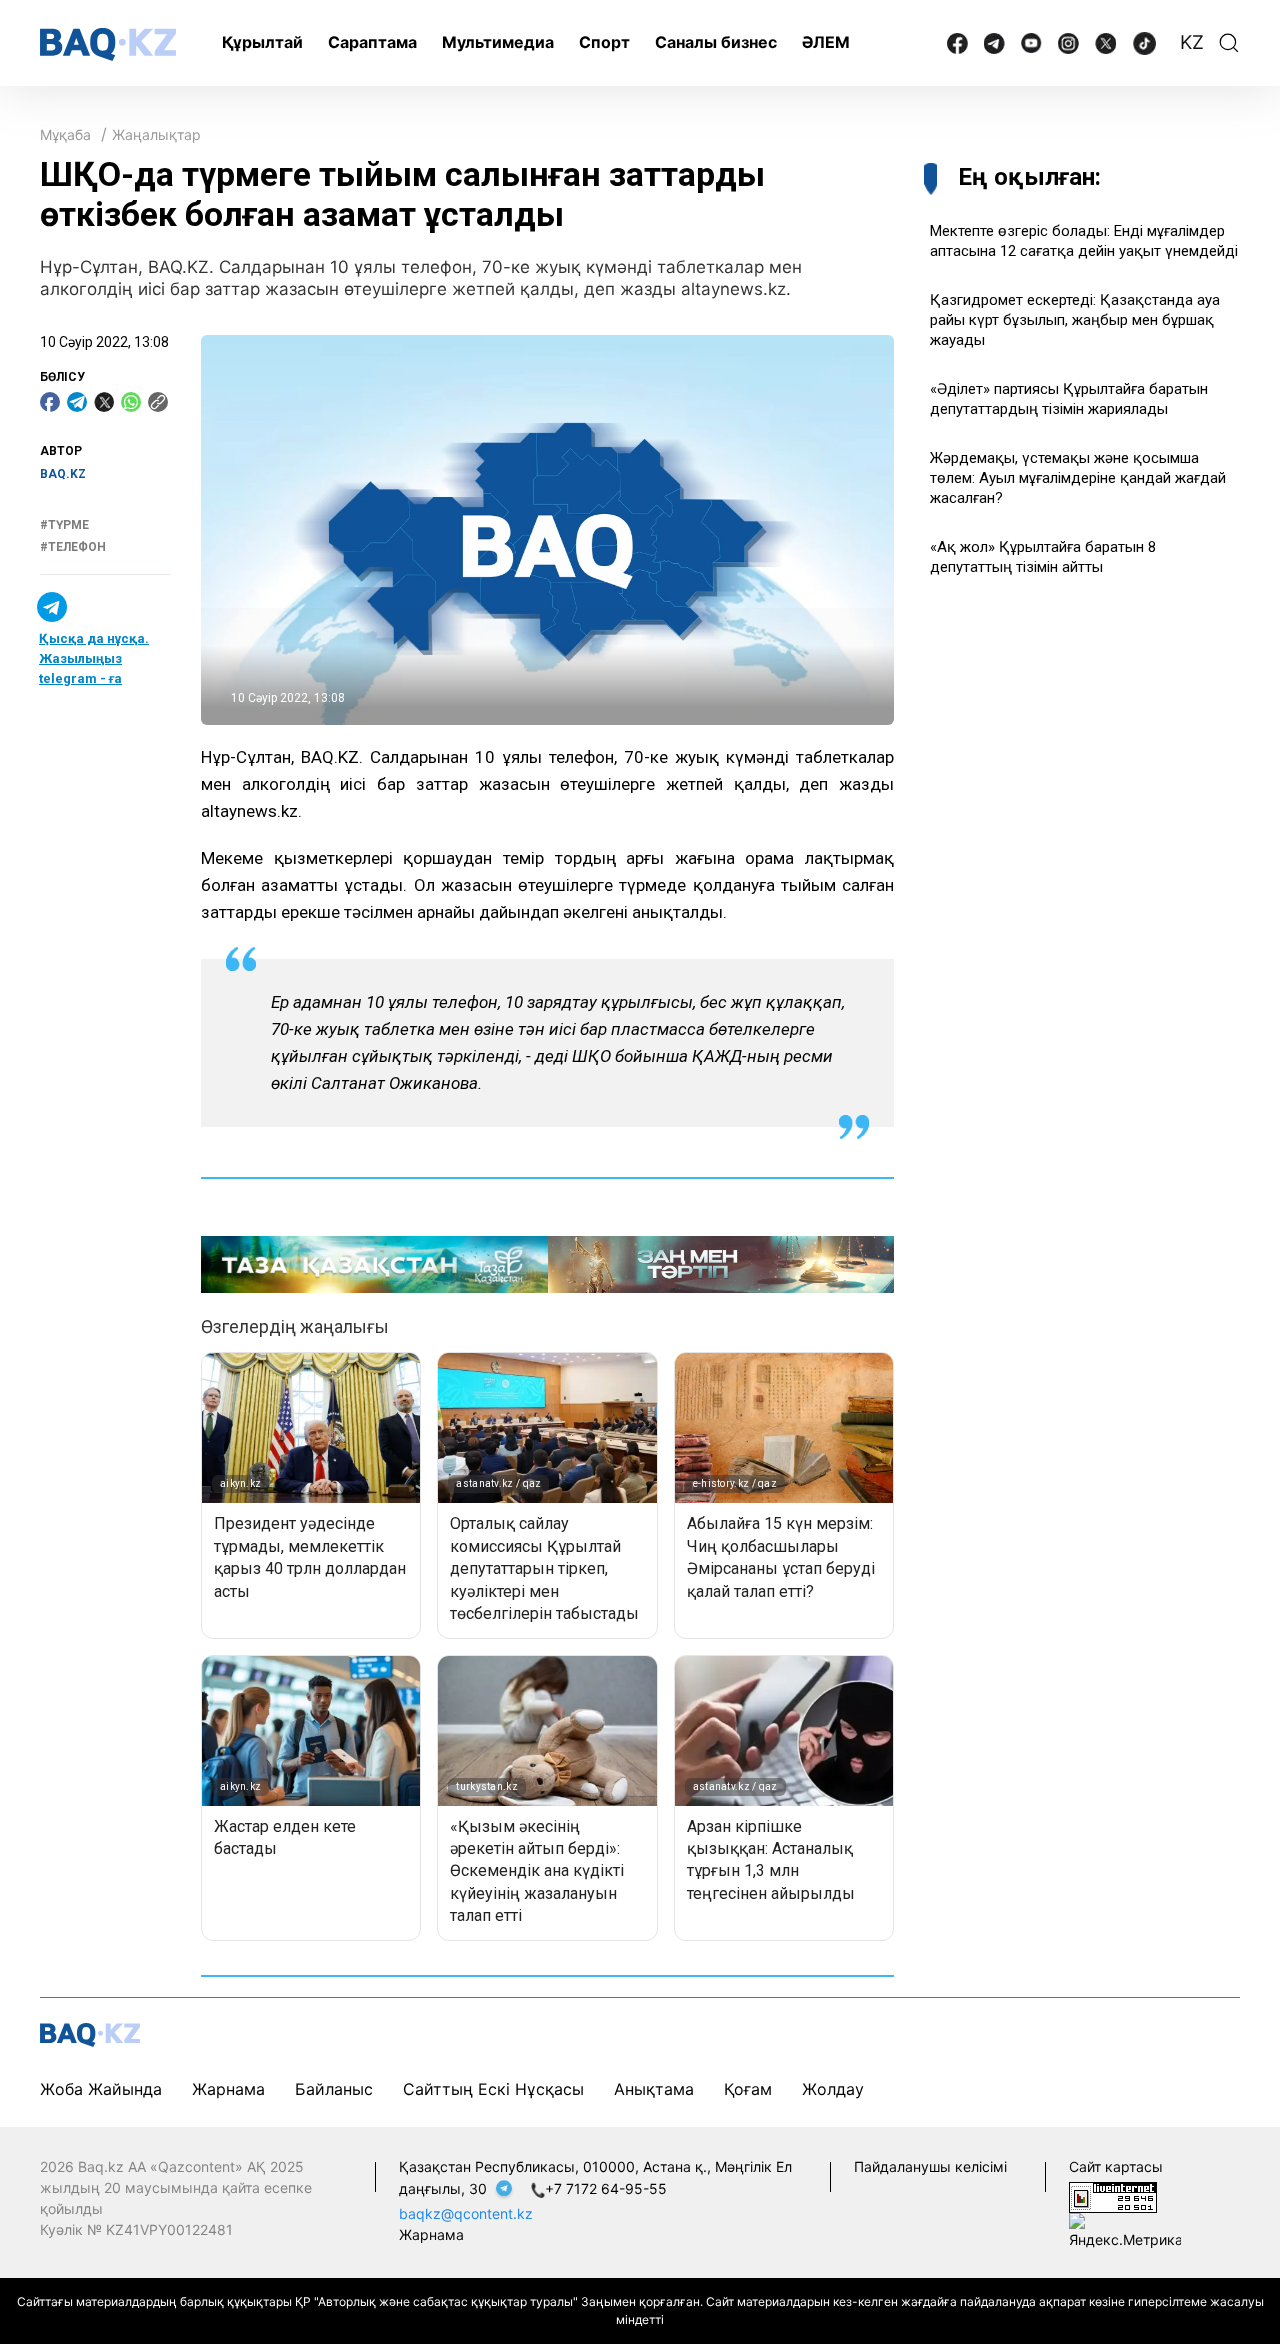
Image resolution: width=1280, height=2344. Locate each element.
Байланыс (334, 2089)
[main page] (108, 44)
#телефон (73, 547)
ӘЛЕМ (826, 42)
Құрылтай (262, 42)
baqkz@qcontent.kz (466, 2213)
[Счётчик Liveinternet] (1113, 2195)
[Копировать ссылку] (158, 402)
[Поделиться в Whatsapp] (131, 402)
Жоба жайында (101, 2089)
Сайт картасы (1116, 2166)
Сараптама (372, 42)
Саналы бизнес (716, 42)
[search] (1229, 43)
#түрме (64, 525)
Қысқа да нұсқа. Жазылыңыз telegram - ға (94, 658)
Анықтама (654, 2089)
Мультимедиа (498, 42)
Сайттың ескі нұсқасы (493, 2089)
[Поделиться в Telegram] (77, 402)
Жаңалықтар (156, 134)
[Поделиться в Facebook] (50, 402)
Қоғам (748, 2089)
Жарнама (228, 2089)
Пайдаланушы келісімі (930, 2166)
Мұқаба (65, 134)
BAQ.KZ (63, 474)
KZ (1192, 42)
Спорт (604, 42)
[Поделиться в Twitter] (104, 402)
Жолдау (833, 2089)
